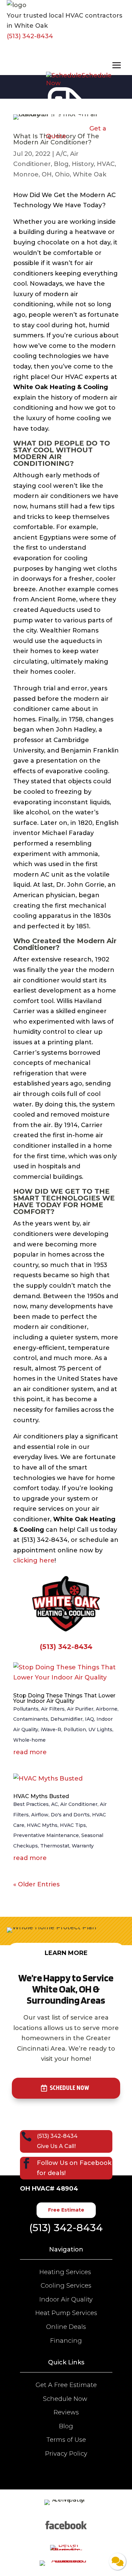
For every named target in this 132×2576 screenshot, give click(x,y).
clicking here (34, 1560)
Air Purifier (80, 1709)
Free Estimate (66, 2210)
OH (47, 174)
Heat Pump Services (66, 2313)
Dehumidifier (67, 1719)
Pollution (75, 1730)
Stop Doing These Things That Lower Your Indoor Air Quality (64, 1698)
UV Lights (100, 1730)
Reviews (66, 2412)
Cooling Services (66, 2286)
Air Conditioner (79, 1804)
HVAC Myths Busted (41, 1796)
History (83, 164)
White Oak (90, 174)
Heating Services (66, 2272)
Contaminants (31, 1719)
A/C (61, 154)
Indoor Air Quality (66, 2299)
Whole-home (29, 1740)
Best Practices (31, 1804)
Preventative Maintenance (46, 1835)
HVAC (106, 164)
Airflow (40, 1815)
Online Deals (66, 2327)
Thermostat (55, 1846)
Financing (66, 2341)
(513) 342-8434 (30, 36)
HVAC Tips (73, 1825)
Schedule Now (69, 2088)
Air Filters (53, 1709)
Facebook (95, 2163)
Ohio (62, 174)
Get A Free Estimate (66, 2385)
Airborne (107, 1709)
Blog (61, 164)
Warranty (83, 1846)
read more (30, 1752)
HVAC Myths (42, 1825)
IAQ (90, 1719)
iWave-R (51, 1730)
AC (54, 1804)
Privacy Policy (66, 2454)
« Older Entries (36, 1884)
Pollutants (26, 1709)
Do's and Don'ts (70, 1815)
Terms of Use (66, 2440)
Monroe (26, 174)
